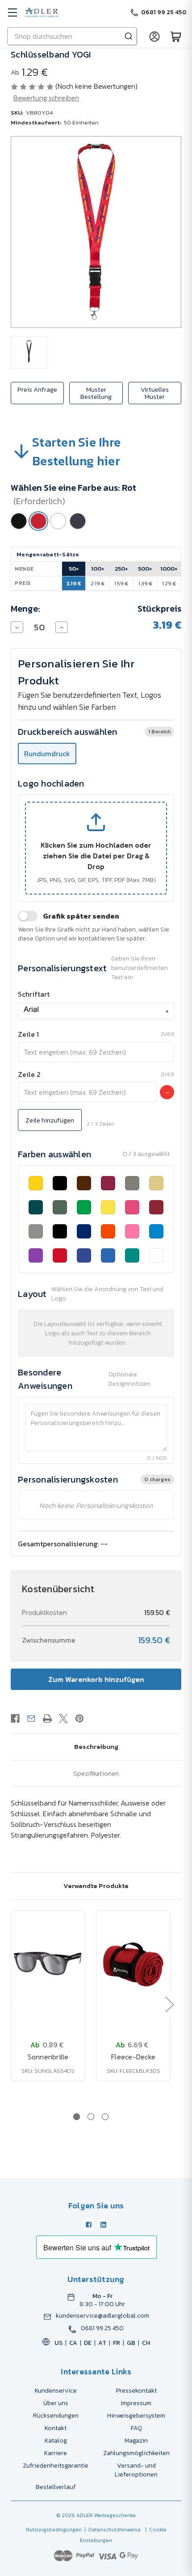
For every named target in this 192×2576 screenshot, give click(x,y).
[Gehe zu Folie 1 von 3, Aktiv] (77, 2117)
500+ (145, 569)
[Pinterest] (79, 1719)
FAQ (136, 2428)
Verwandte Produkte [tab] (96, 1886)
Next (169, 2004)
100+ (98, 569)
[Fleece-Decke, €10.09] (133, 1964)
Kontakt (56, 2428)
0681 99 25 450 (102, 2328)
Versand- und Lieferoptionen (136, 2470)
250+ (121, 569)
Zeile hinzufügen (50, 1120)
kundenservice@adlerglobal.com (102, 2316)
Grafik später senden (81, 916)
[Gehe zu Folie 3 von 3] (105, 2117)
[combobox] (96, 1011)
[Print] (47, 1719)
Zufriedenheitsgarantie (56, 2466)
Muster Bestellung (96, 393)
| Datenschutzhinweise (111, 2530)
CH (146, 2343)
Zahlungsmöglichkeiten (136, 2453)
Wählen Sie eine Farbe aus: (73, 494)
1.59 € (121, 583)
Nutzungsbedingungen (54, 2530)
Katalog (56, 2441)
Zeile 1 (28, 1034)
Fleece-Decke (133, 2057)
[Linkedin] (104, 2225)
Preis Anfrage (37, 389)
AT (102, 2343)
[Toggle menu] (12, 12)
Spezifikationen (96, 1773)
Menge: (25, 609)
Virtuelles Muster (155, 393)
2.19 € (98, 583)
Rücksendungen (56, 2416)
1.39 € (145, 583)
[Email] (31, 1719)
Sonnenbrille (48, 2057)
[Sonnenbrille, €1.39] (48, 1964)
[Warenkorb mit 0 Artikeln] (176, 36)
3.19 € (74, 583)
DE (88, 2343)
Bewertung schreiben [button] (46, 98)
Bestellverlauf (56, 2487)
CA (73, 2343)
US (58, 2343)
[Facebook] (15, 1719)
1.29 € (169, 583)
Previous (12, 2004)
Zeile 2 (29, 1074)
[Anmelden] (154, 36)
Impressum (136, 2403)
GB (131, 2343)
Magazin (136, 2441)
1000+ (169, 569)
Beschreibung (96, 1746)
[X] (63, 1719)
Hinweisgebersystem (136, 2416)
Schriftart (34, 994)
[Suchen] (129, 36)
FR (117, 2343)
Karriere (56, 2453)
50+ (74, 569)
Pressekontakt (136, 2391)
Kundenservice (56, 2391)
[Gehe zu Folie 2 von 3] (91, 2117)
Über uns (56, 2403)
